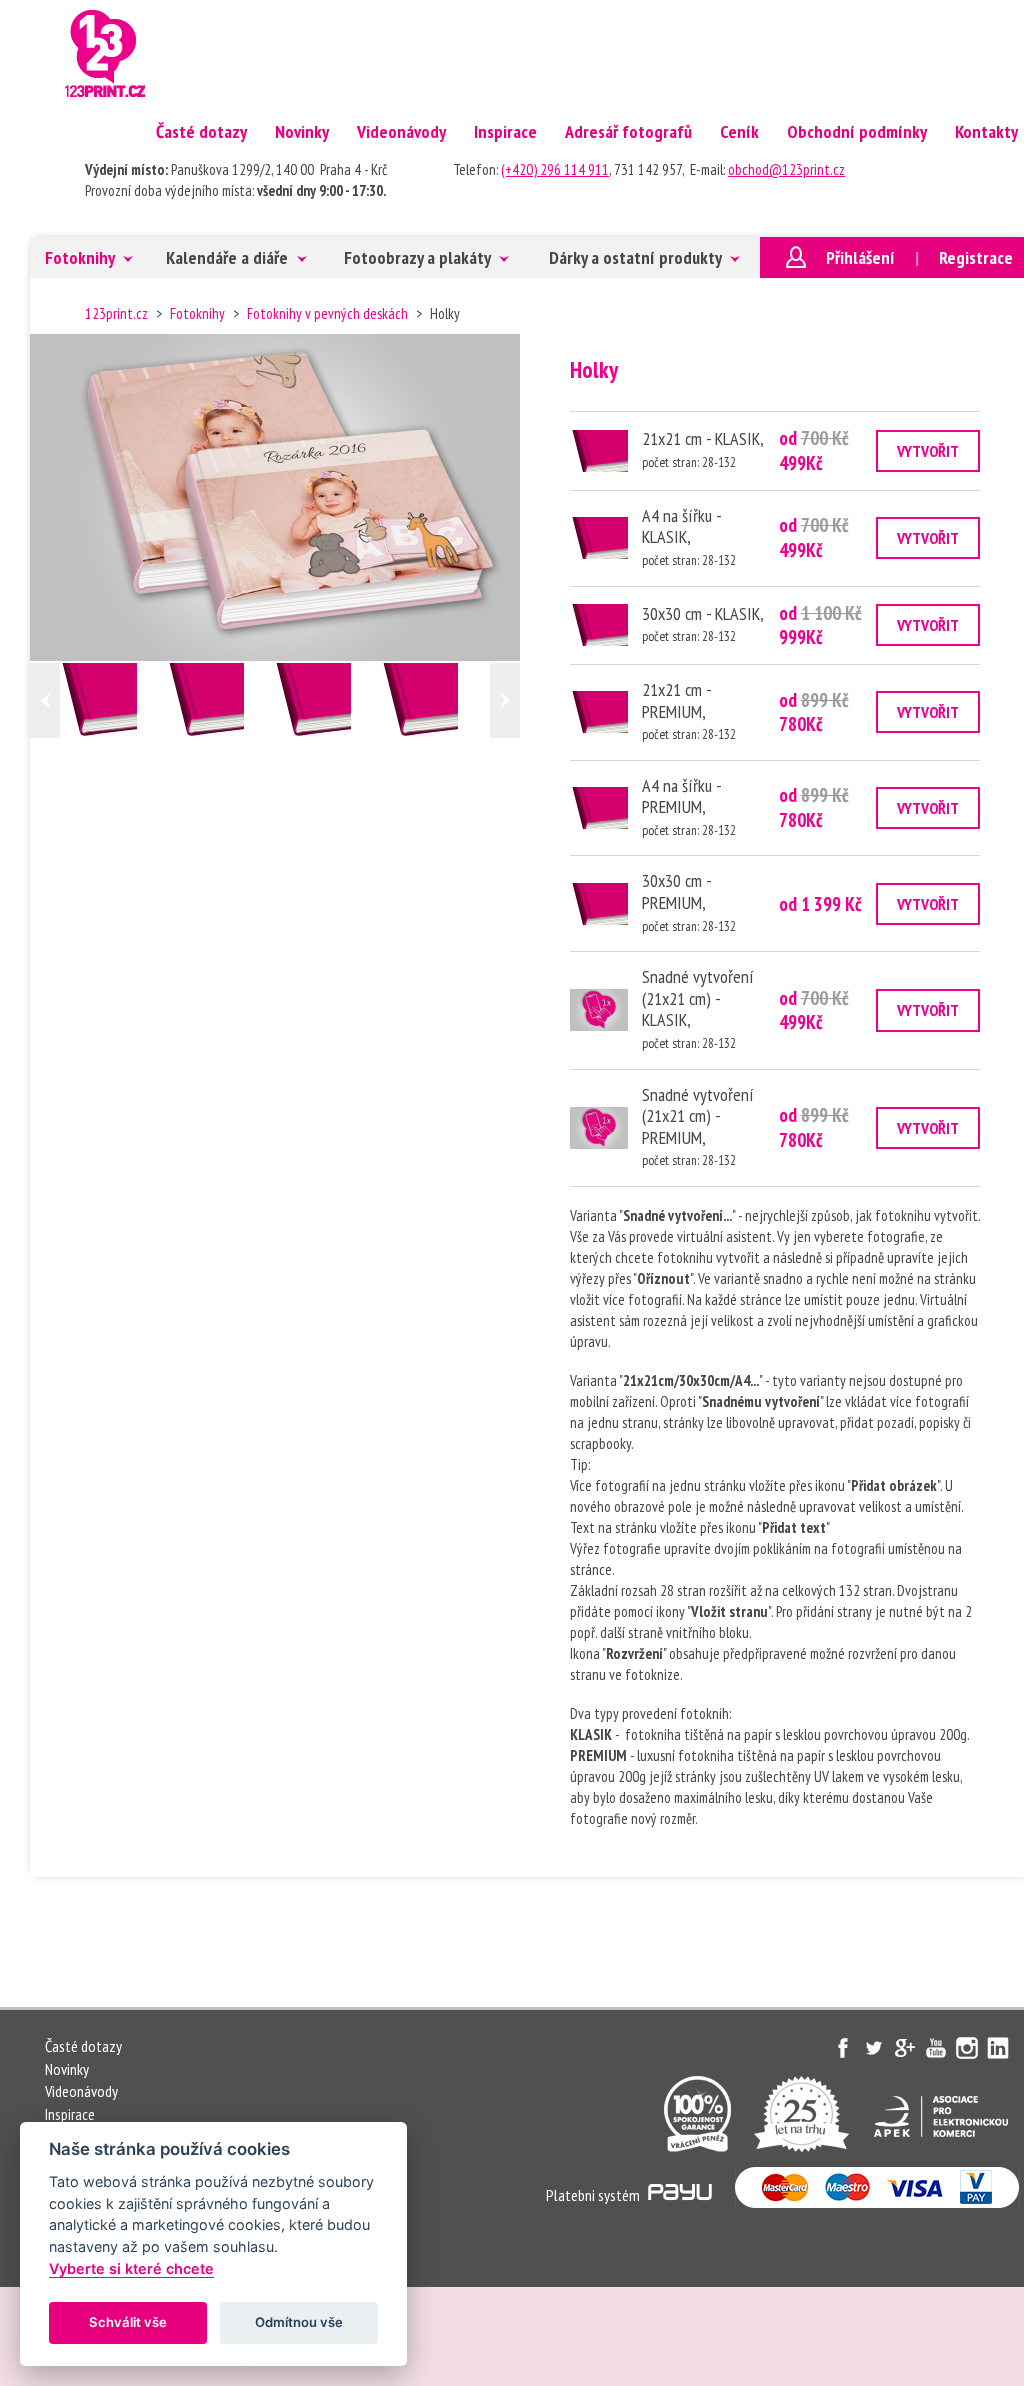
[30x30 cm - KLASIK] (328, 700)
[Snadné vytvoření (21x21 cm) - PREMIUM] (599, 1128)
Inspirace (505, 131)
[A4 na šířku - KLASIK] (221, 700)
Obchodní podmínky (857, 131)
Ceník (739, 131)
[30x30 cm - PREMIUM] (599, 904)
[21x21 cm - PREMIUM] (435, 700)
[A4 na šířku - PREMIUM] (599, 808)
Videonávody (401, 131)
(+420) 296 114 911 (555, 169)
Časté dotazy (201, 131)
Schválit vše (128, 2322)
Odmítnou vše (299, 2322)
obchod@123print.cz (786, 169)
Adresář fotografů (628, 131)
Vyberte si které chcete (131, 2268)
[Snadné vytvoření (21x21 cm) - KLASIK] (599, 1010)
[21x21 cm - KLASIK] (114, 700)
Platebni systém (594, 2195)
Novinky (302, 131)
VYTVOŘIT (928, 451)
